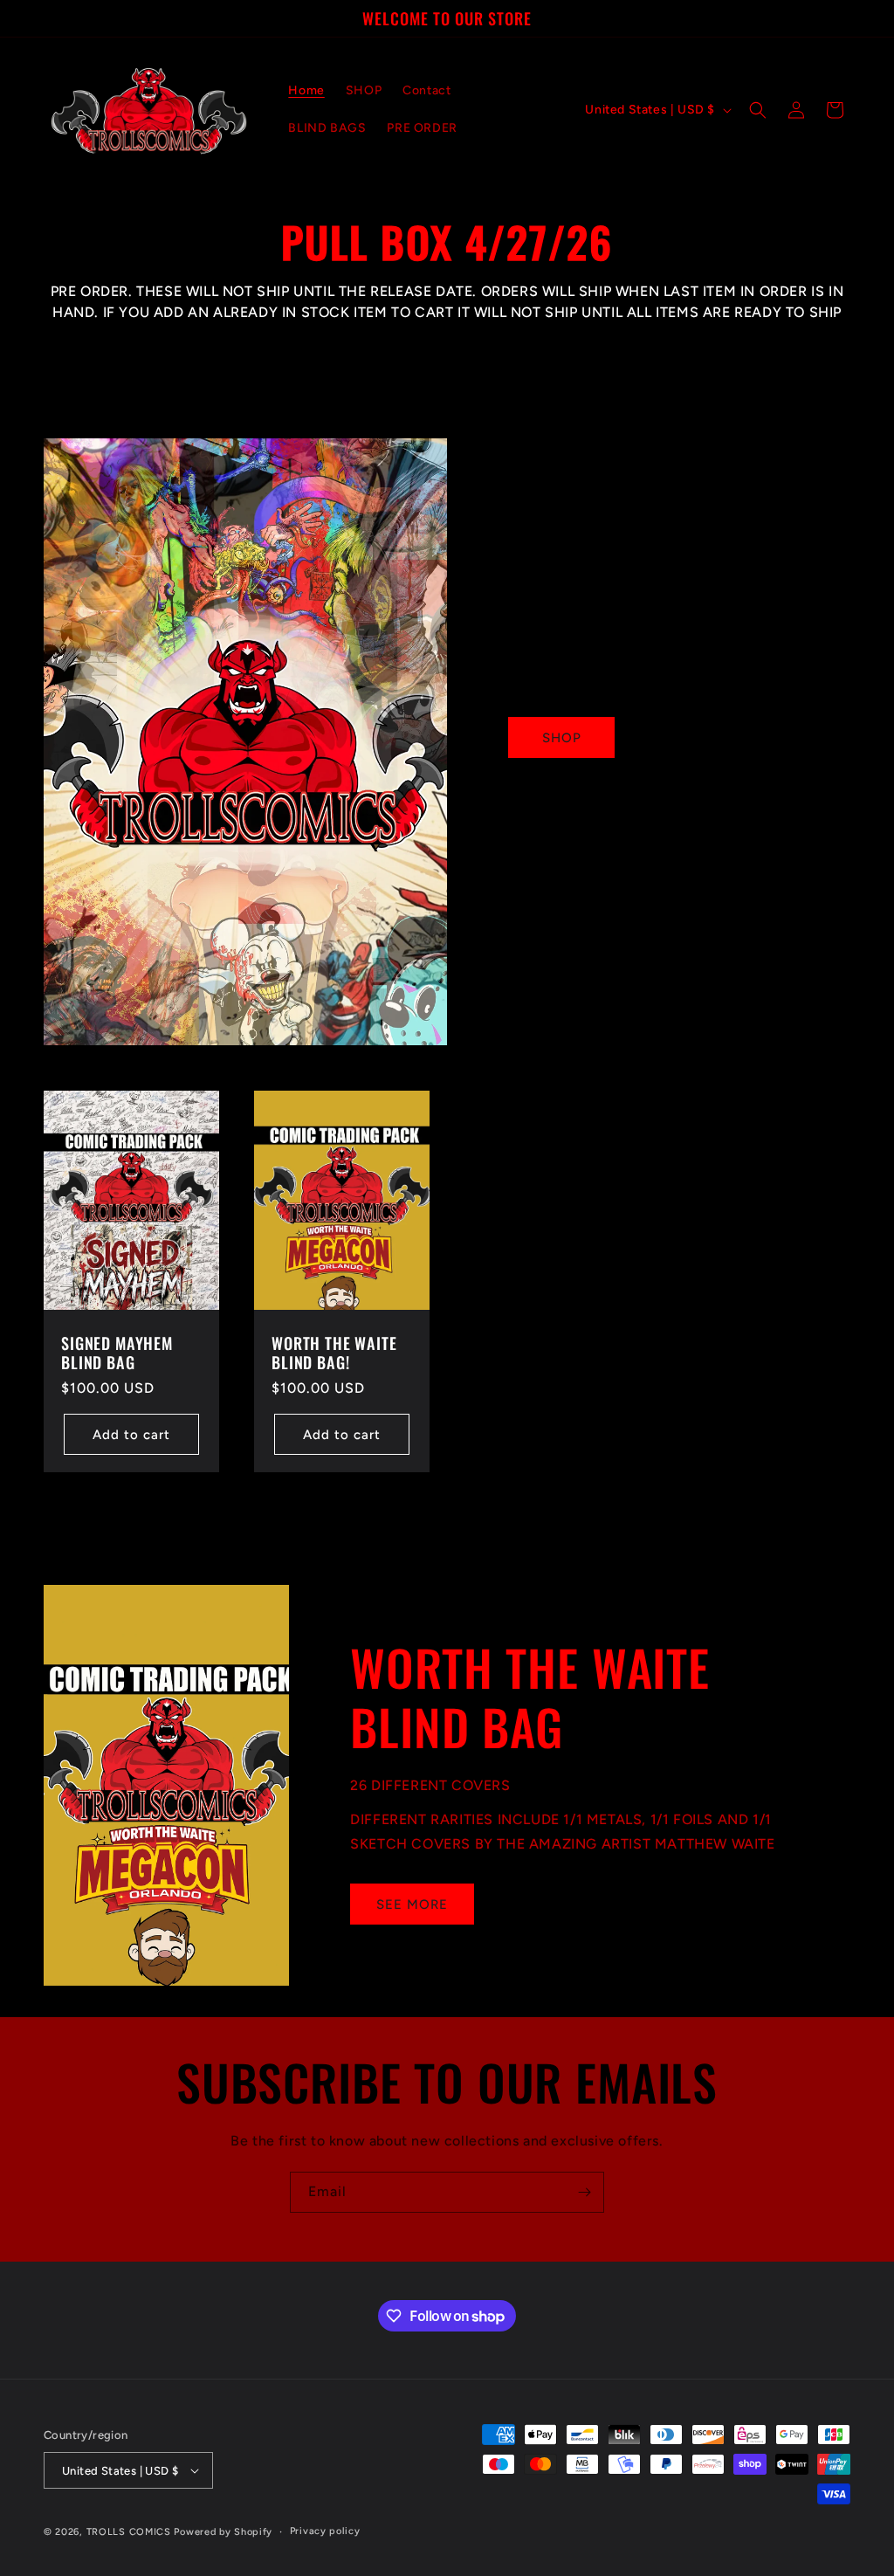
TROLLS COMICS (129, 2532)
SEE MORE (412, 1904)
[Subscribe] (584, 2192)
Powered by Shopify (223, 2532)
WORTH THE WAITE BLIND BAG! (334, 1353)
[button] (758, 110)
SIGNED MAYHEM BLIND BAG (117, 1353)
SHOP (562, 738)
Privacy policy (325, 2531)
